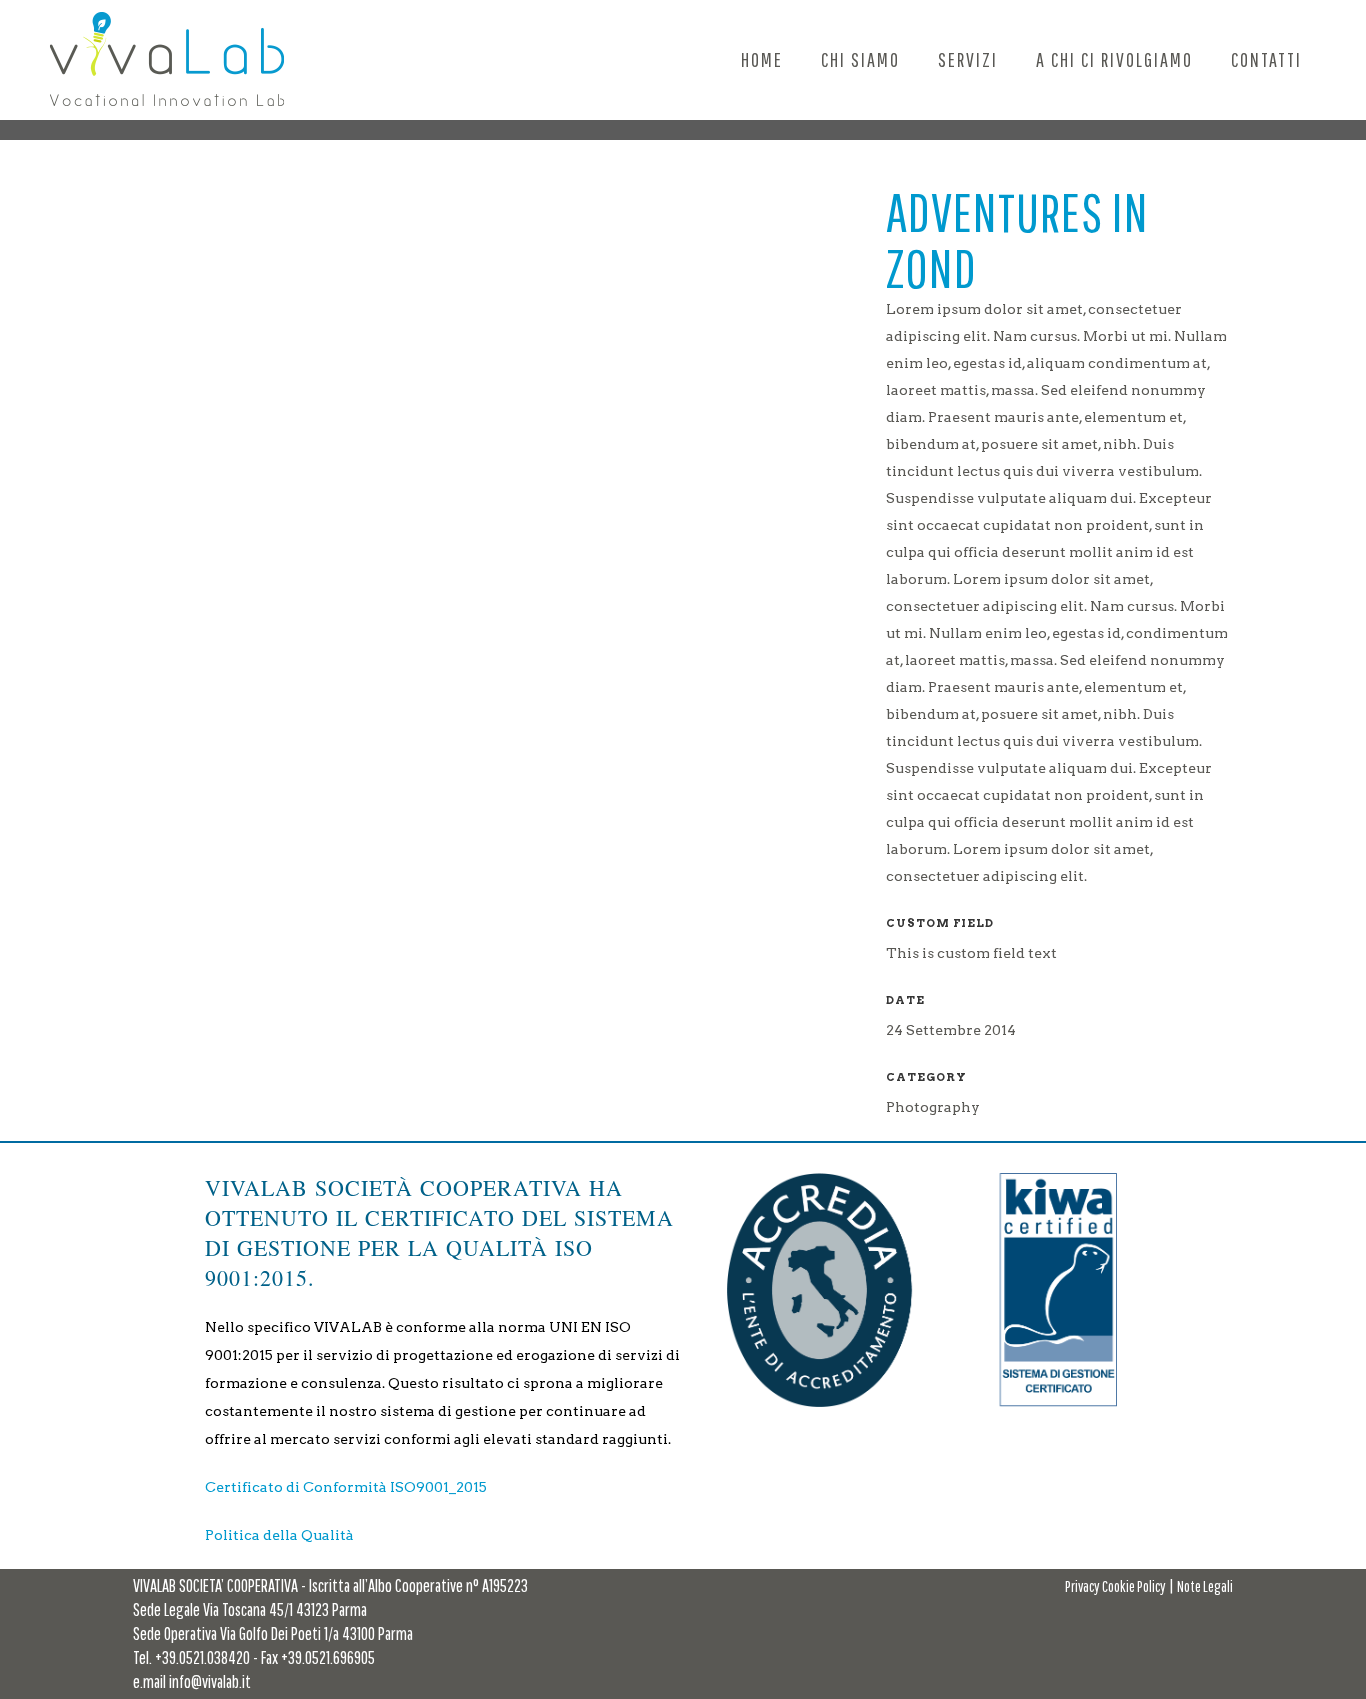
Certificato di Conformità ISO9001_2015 (346, 1487)
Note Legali (1205, 1586)
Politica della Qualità (279, 1535)
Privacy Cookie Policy (1115, 1586)
